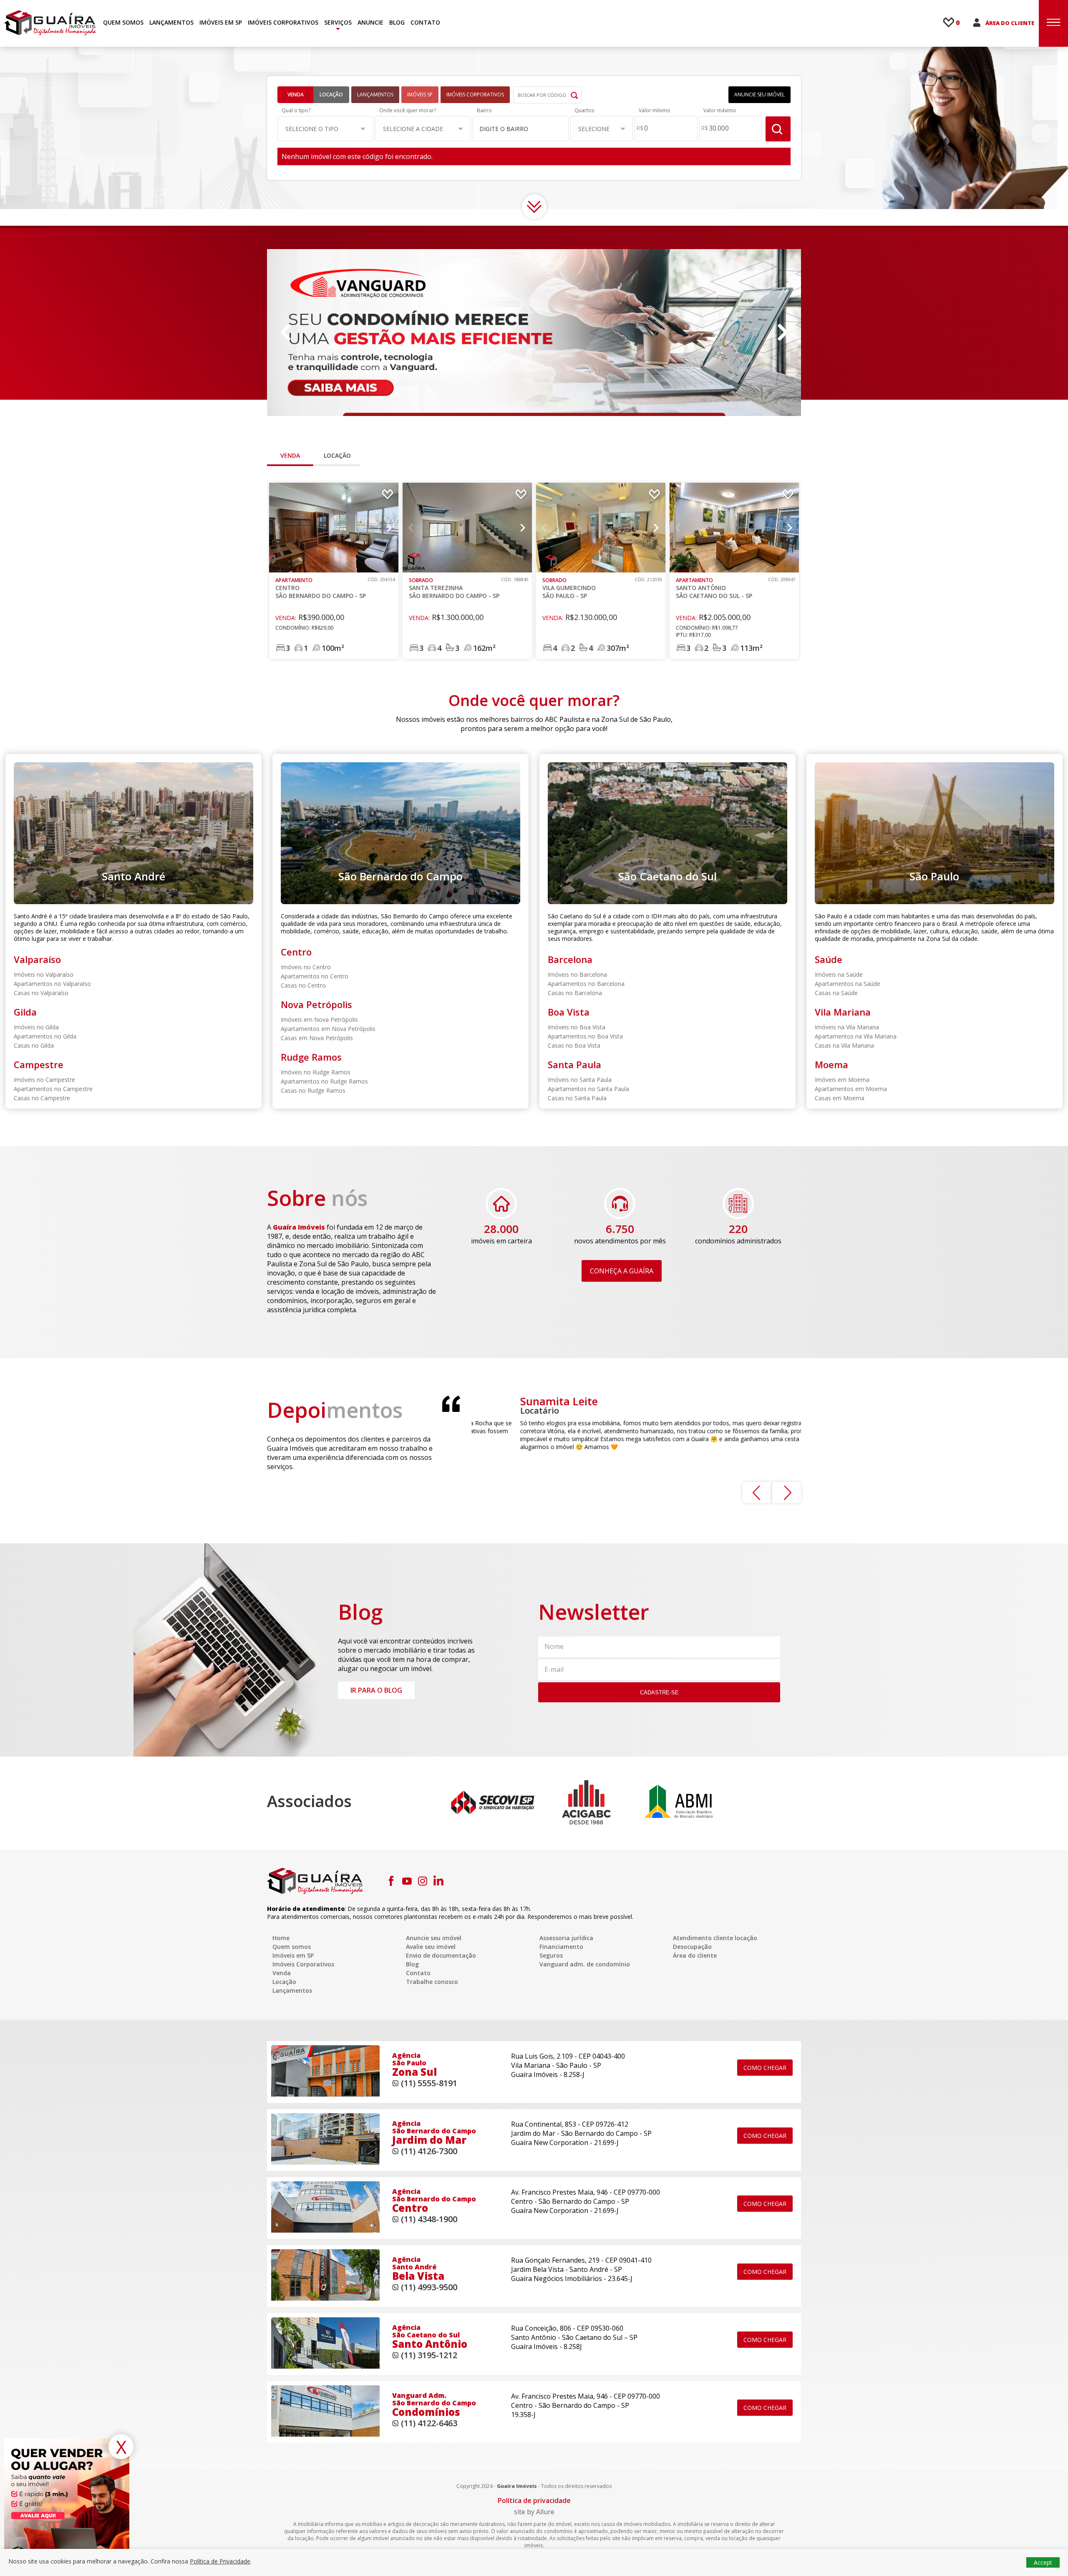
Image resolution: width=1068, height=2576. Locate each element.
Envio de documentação (441, 1955)
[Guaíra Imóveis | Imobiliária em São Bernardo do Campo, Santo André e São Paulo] (50, 23)
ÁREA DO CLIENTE (1010, 23)
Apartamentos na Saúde (848, 984)
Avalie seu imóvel (431, 1947)
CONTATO (425, 22)
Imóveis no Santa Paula (580, 1080)
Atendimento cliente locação (715, 1938)
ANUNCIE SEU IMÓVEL (759, 95)
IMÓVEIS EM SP (221, 22)
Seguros (551, 1955)
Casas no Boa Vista (574, 1045)
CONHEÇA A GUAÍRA (622, 1271)
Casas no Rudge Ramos (313, 1090)
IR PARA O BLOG (376, 1690)
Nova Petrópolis (316, 1004)
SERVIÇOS (338, 22)
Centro (296, 952)
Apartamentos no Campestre (53, 1089)
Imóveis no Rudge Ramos (316, 1072)
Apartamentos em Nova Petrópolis (328, 1029)
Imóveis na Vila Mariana (847, 1027)
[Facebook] (391, 1881)
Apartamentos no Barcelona (586, 984)
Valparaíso (37, 959)
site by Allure (534, 2512)
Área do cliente (695, 1955)
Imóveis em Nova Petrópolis (319, 1020)
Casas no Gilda (34, 1045)
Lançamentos (292, 1990)
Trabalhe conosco (432, 1982)
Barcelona (570, 959)
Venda (296, 95)
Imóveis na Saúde (839, 974)
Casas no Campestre (42, 1098)
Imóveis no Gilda (36, 1027)
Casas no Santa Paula (577, 1098)
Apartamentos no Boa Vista (585, 1036)
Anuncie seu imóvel (434, 1938)
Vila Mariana (843, 1012)
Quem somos (292, 1947)
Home (281, 1938)
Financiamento (561, 1947)
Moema (831, 1064)
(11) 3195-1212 (429, 2355)
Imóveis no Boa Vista (577, 1027)
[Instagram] (423, 1881)
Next (782, 333)
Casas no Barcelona (575, 993)
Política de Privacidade (220, 2561)
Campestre (39, 1064)
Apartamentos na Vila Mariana (856, 1036)
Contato (418, 1973)
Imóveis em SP (293, 1955)
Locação (331, 95)
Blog (412, 1964)
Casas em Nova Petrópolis (317, 1038)
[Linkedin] (438, 1881)
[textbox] (516, 129)
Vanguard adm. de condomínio (585, 1964)
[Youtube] (407, 1881)
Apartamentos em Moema (851, 1089)
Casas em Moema (840, 1098)
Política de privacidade (534, 2500)
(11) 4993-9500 (429, 2287)
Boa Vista (569, 1012)
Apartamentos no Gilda (45, 1036)
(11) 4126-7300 (429, 2151)
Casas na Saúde (836, 993)
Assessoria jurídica (566, 1938)
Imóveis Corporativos (303, 1964)
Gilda (25, 1012)
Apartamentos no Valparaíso (52, 984)
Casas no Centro (303, 985)
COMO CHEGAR (765, 2068)
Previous (286, 333)
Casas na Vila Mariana (844, 1045)
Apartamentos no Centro (315, 976)
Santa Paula (574, 1064)
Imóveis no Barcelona (577, 974)
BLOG (397, 22)
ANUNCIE (370, 22)
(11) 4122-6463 (429, 2423)
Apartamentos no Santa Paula (588, 1089)
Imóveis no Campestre (44, 1080)
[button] (325, 129)
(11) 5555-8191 (429, 2083)
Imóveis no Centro (306, 967)
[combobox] (521, 128)
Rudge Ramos (311, 1057)
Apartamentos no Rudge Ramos (324, 1081)
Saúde (829, 959)
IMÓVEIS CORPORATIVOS (283, 22)
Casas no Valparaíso (41, 993)
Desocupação (692, 1947)
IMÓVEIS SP (420, 95)
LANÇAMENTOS (171, 22)
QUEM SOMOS (123, 22)
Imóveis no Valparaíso (44, 974)
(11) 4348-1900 (429, 2219)
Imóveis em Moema (842, 1080)
